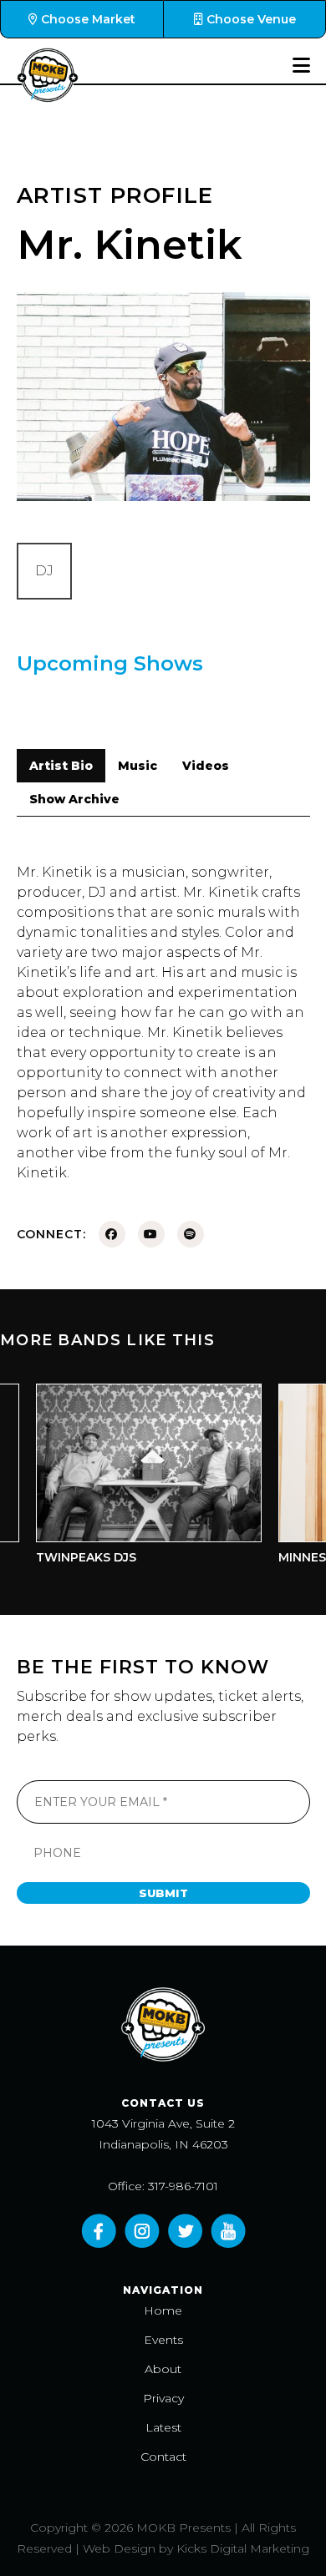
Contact (163, 2457)
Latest (163, 2427)
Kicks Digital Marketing (243, 2548)
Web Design (119, 2548)
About (163, 2369)
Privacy (163, 2398)
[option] (137, 1478)
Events (163, 2340)
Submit (163, 1893)
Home (163, 2310)
